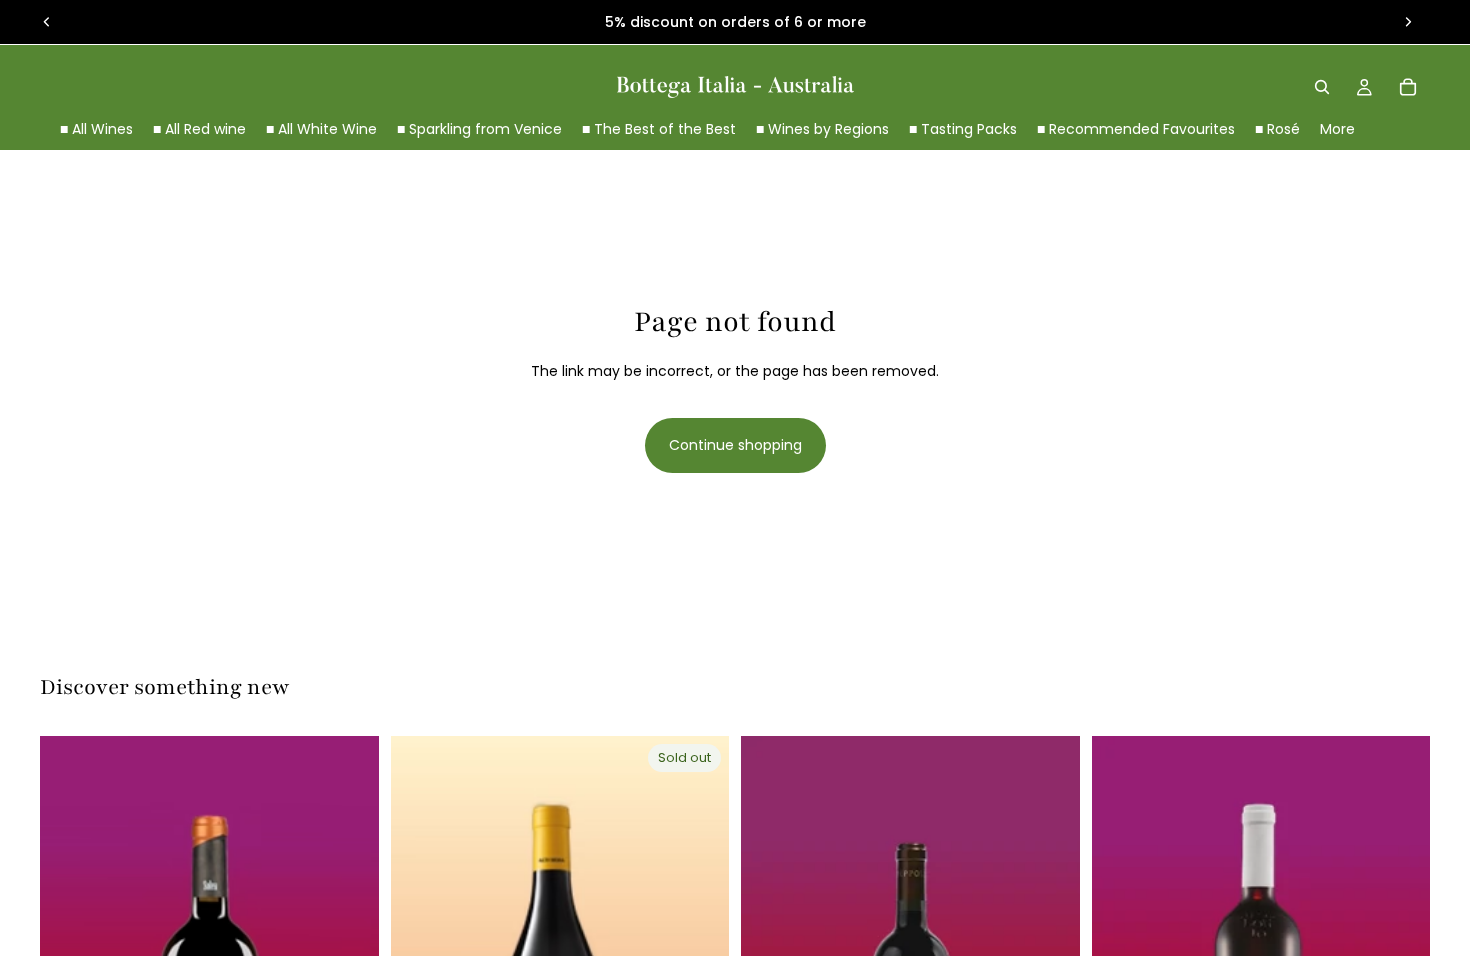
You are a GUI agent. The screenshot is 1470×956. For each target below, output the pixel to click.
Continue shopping (735, 445)
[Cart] (1408, 87)
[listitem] (1337, 129)
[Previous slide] (47, 22)
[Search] (1322, 87)
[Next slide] (1408, 22)
